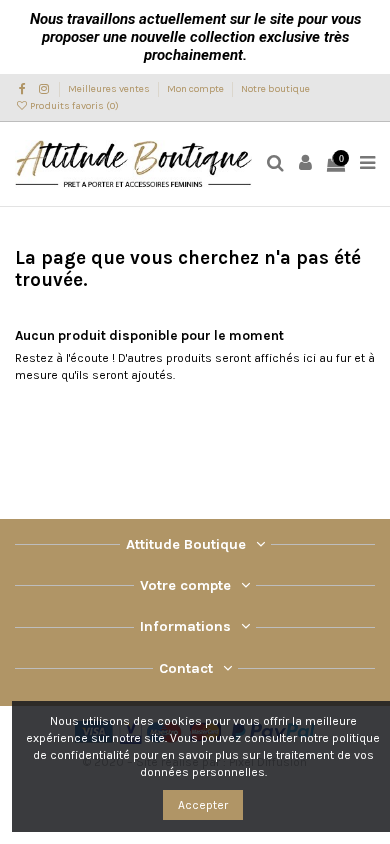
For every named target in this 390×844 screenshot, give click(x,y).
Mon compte (196, 89)
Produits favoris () (73, 106)
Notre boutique (275, 89)
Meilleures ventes (110, 89)
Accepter (203, 805)
